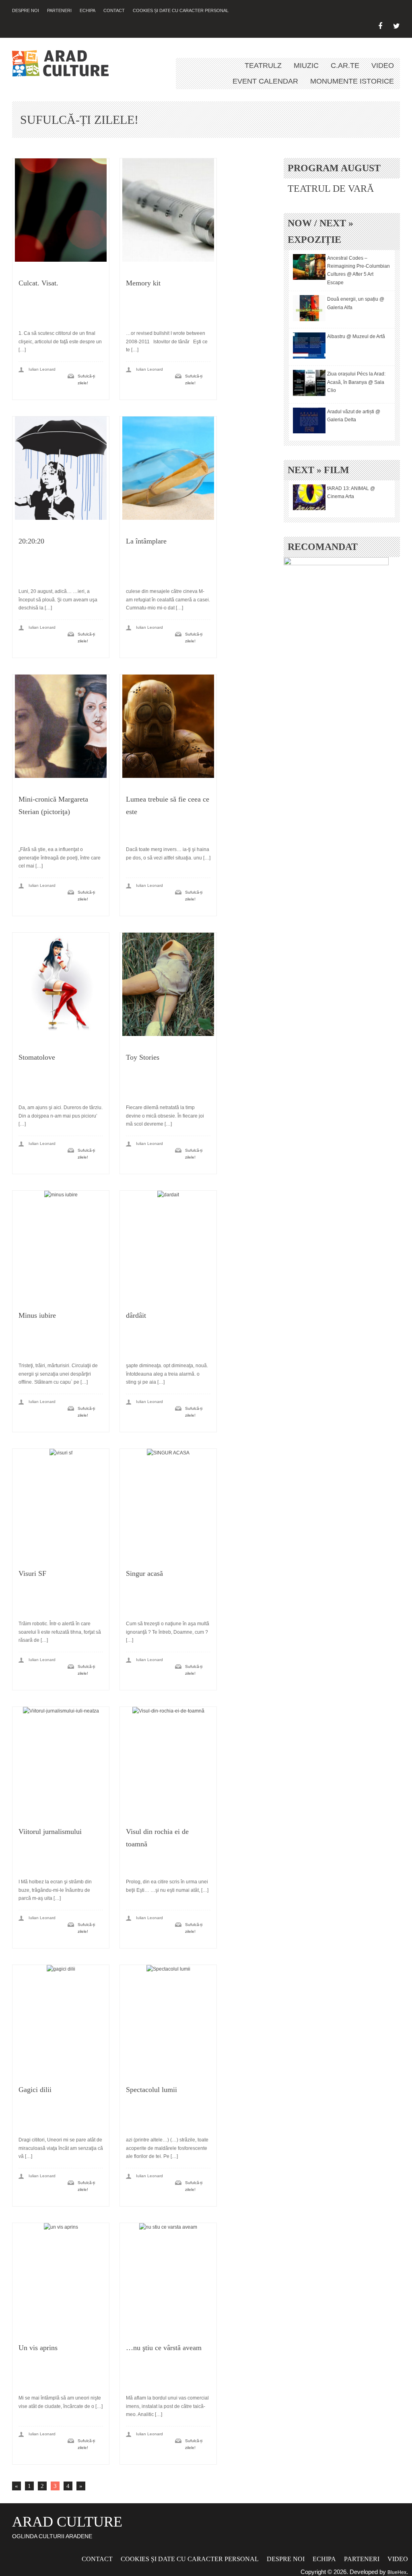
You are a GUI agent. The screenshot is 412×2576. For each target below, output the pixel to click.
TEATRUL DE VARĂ (331, 189)
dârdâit (136, 1315)
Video (383, 66)
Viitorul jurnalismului (50, 1832)
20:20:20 (31, 541)
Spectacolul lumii (151, 2090)
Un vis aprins (38, 2348)
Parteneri (59, 10)
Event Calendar (265, 81)
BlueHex (397, 2572)
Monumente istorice (352, 81)
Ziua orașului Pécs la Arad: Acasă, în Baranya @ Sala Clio (356, 382)
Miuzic (306, 66)
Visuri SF (32, 1573)
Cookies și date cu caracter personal (181, 10)
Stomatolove (37, 1057)
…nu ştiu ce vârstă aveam (164, 2348)
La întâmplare (146, 541)
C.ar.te (345, 66)
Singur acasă (144, 1573)
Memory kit (143, 283)
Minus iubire (37, 1315)
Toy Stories (143, 1057)
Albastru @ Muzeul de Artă (356, 336)
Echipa (88, 10)
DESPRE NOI (26, 10)
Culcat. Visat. (38, 283)
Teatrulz (263, 66)
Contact (114, 10)
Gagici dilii (35, 2090)
